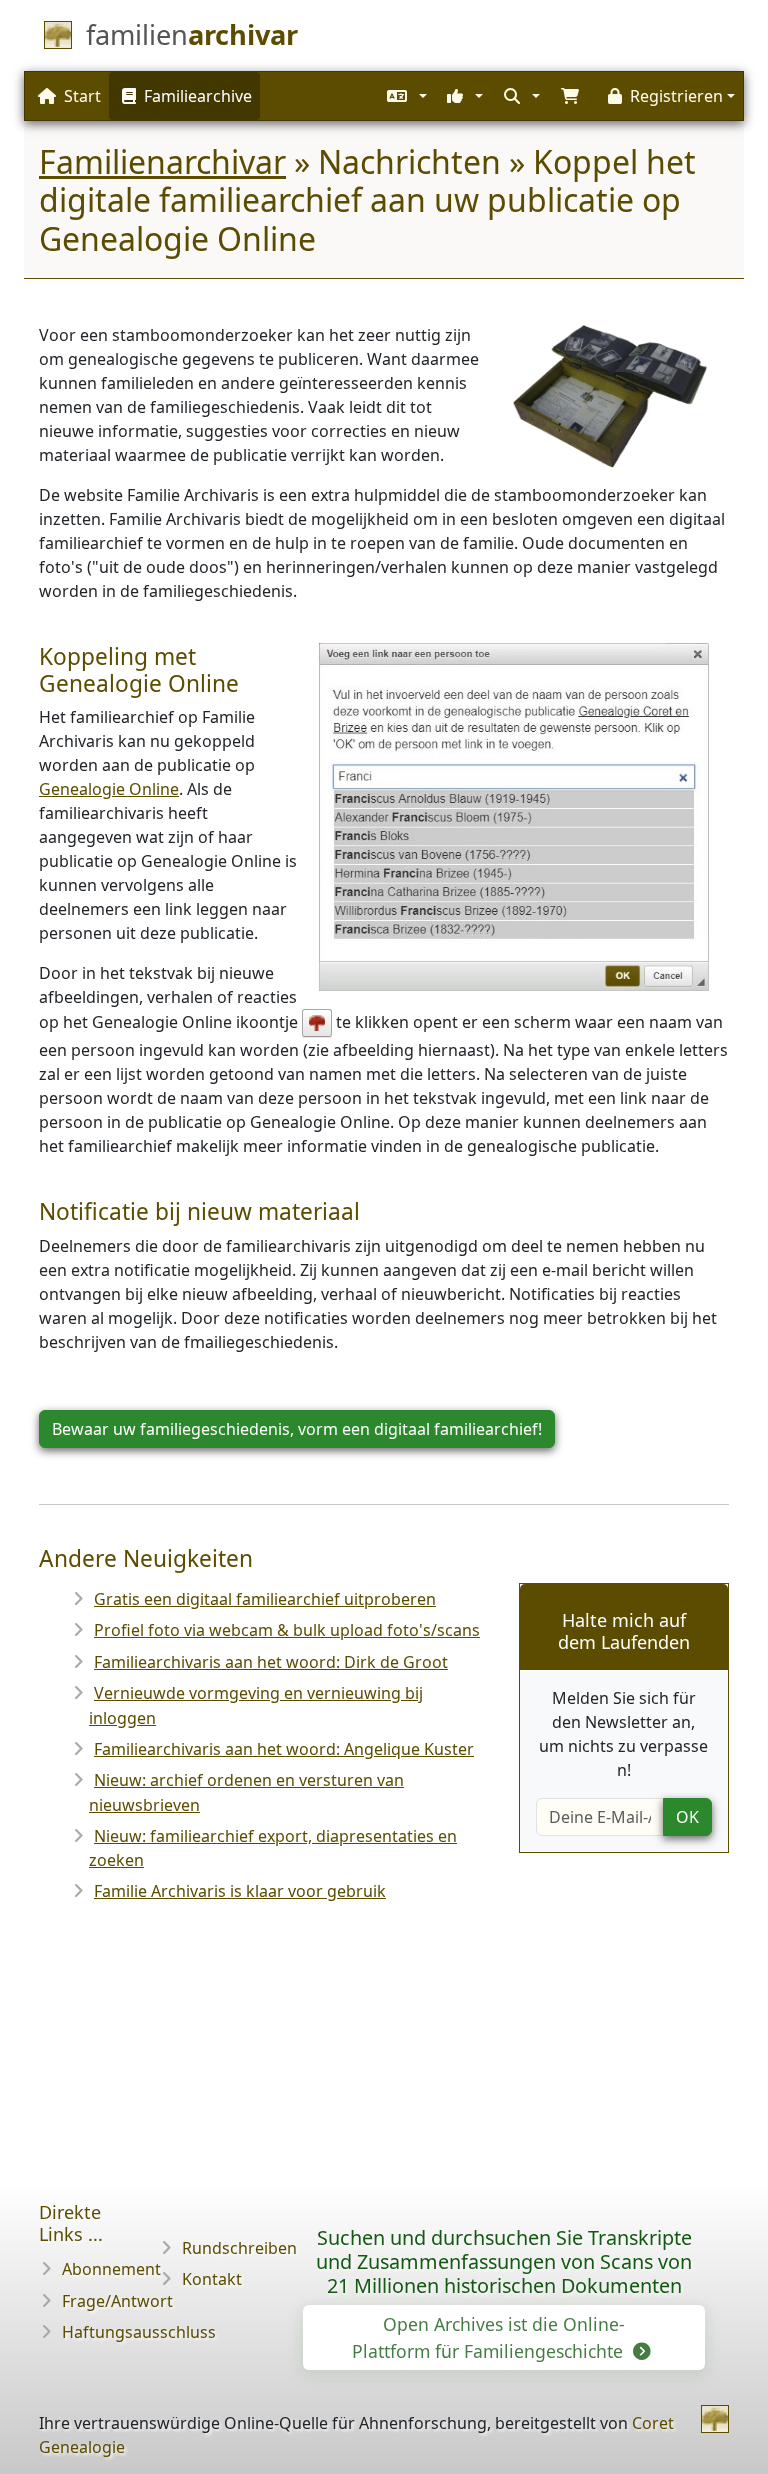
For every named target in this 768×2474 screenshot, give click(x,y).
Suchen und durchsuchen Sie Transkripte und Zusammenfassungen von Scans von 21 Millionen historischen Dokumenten (504, 2261)
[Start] (715, 2419)
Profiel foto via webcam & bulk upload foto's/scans (287, 1630)
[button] (404, 96)
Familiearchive (198, 96)
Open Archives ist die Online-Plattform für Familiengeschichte (490, 2337)
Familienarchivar (162, 161)
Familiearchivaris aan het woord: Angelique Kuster (284, 1749)
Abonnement (111, 2269)
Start (82, 96)
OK (687, 1817)
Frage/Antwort (117, 2301)
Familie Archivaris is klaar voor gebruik (240, 1891)
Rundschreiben (239, 2248)
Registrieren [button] (676, 96)
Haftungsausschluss (139, 2332)
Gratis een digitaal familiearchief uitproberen (265, 1599)
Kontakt (212, 2279)
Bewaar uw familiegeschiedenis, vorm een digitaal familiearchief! (297, 1429)
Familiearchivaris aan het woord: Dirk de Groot (271, 1662)
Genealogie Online (109, 789)
